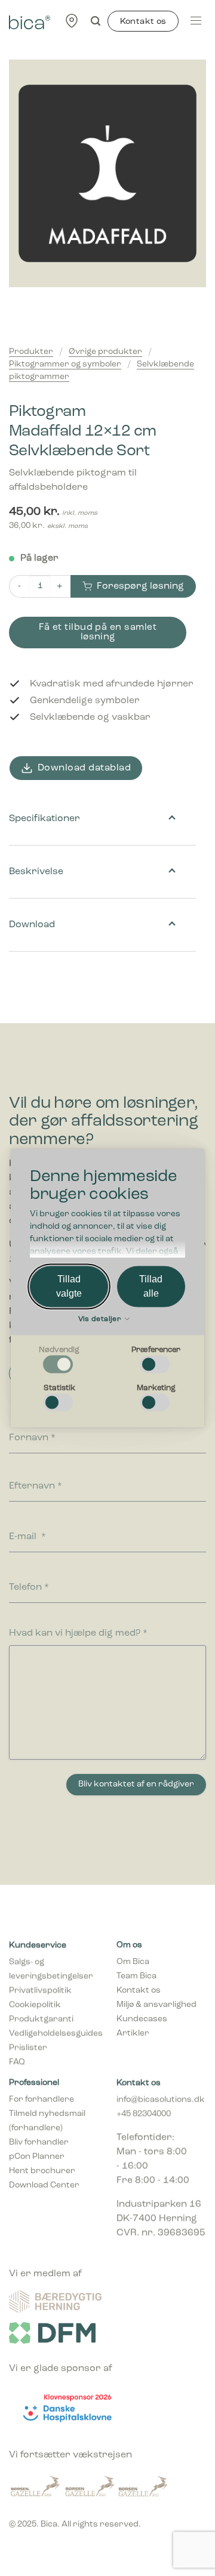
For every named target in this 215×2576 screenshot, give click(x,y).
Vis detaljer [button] (101, 1319)
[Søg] (96, 21)
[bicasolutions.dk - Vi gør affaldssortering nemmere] (30, 21)
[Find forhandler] (72, 21)
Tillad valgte (69, 1286)
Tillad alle (151, 1286)
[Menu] (196, 21)
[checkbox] (59, 1360)
